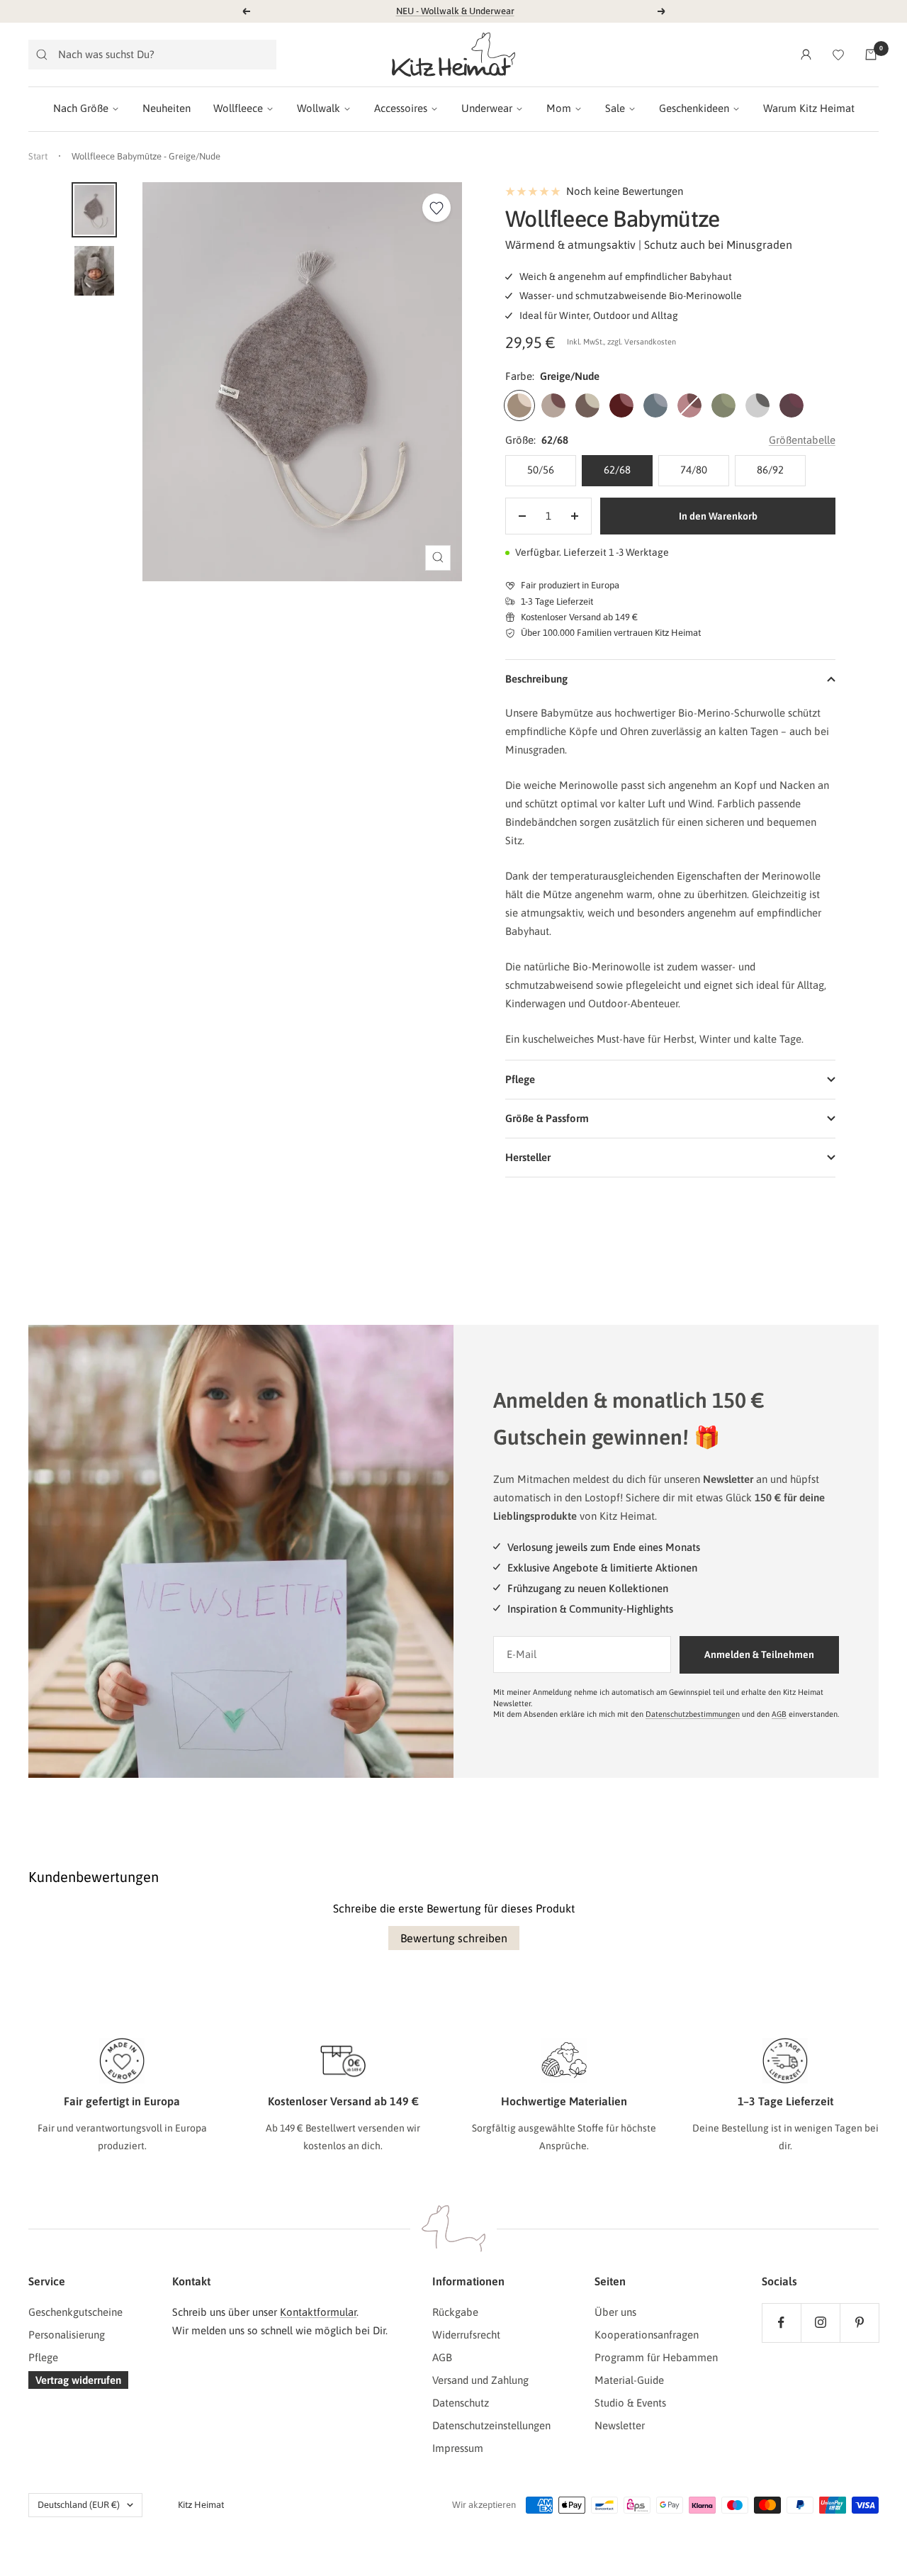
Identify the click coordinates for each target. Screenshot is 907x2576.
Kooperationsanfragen (647, 2335)
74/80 (694, 470)
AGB (779, 1714)
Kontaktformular (318, 2312)
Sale (615, 108)
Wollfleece (238, 108)
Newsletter (620, 2425)
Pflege (43, 2357)
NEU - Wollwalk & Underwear (455, 11)
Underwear (487, 108)
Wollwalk (319, 108)
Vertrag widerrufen (78, 2380)
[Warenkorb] (871, 55)
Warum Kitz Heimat (809, 108)
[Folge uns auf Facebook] (781, 2323)
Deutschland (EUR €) (79, 2505)
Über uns (615, 2312)
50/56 (541, 470)
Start (38, 156)
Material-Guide (629, 2380)
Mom (559, 108)
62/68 (617, 470)
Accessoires (401, 108)
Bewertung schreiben (454, 1938)
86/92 (770, 470)
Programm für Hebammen (656, 2357)
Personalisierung (67, 2335)
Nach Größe (81, 108)
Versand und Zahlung (480, 2380)
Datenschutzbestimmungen (693, 1714)
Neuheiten (167, 108)
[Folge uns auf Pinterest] (859, 2323)
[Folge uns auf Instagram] (820, 2323)
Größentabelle (802, 440)
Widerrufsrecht (466, 2335)
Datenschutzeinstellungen (491, 2425)
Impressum (458, 2448)
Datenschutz (461, 2403)
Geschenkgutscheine (75, 2312)
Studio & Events (630, 2403)
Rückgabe (455, 2312)
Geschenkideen (694, 108)
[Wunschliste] (838, 55)
